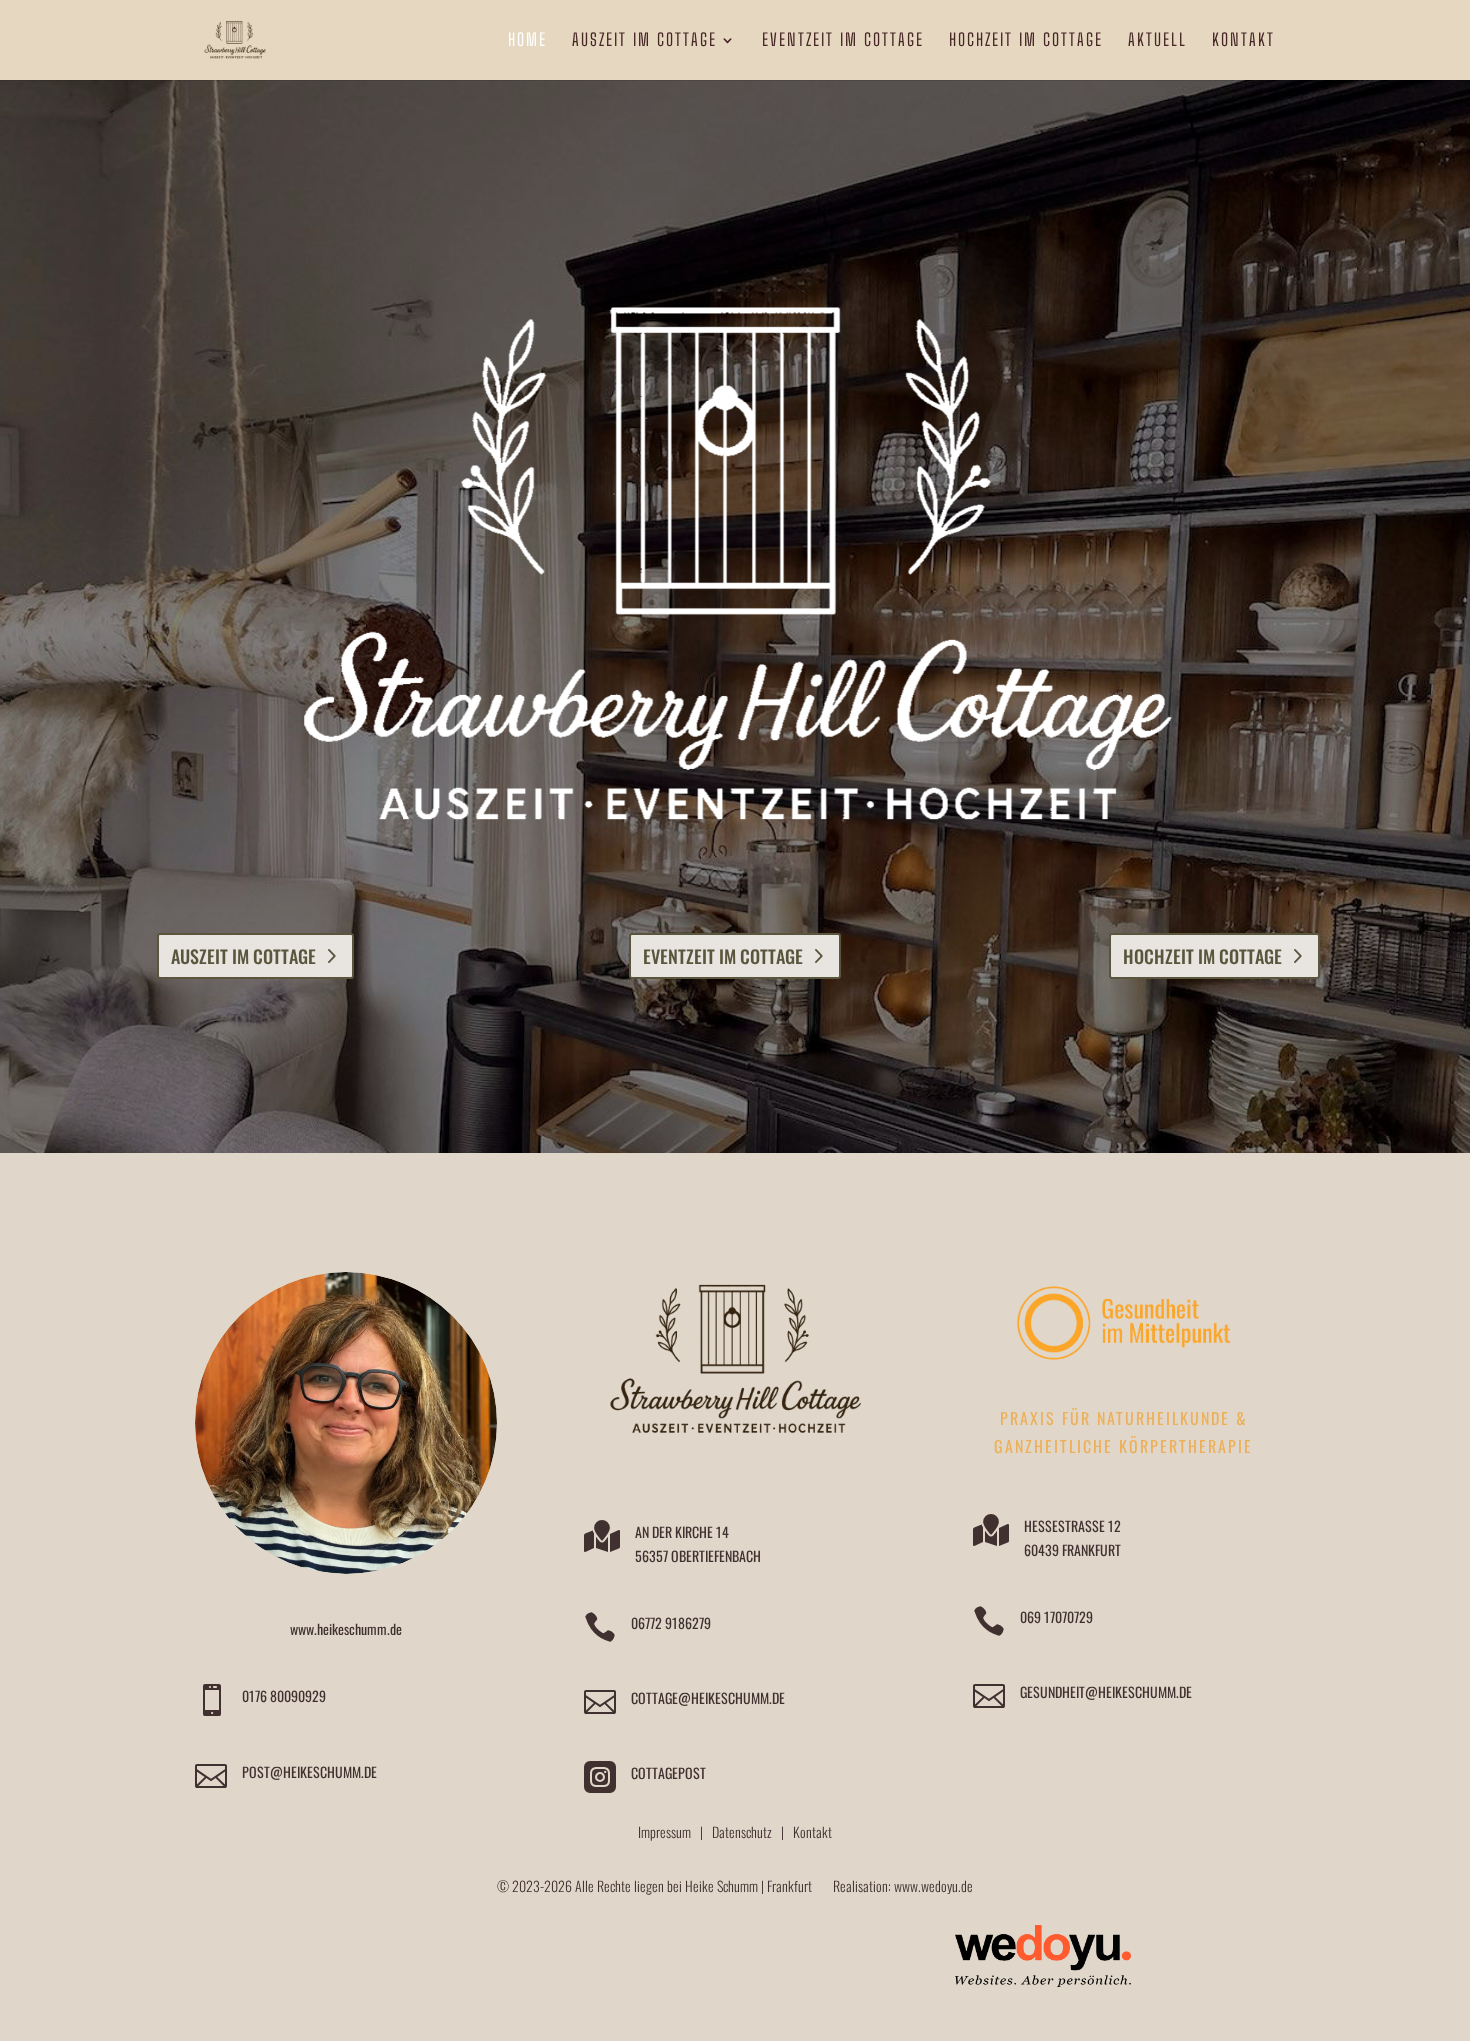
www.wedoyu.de (933, 1885)
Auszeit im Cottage (243, 956)
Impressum (664, 1831)
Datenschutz (742, 1831)
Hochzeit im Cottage (1202, 956)
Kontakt (812, 1831)
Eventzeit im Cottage (723, 956)
